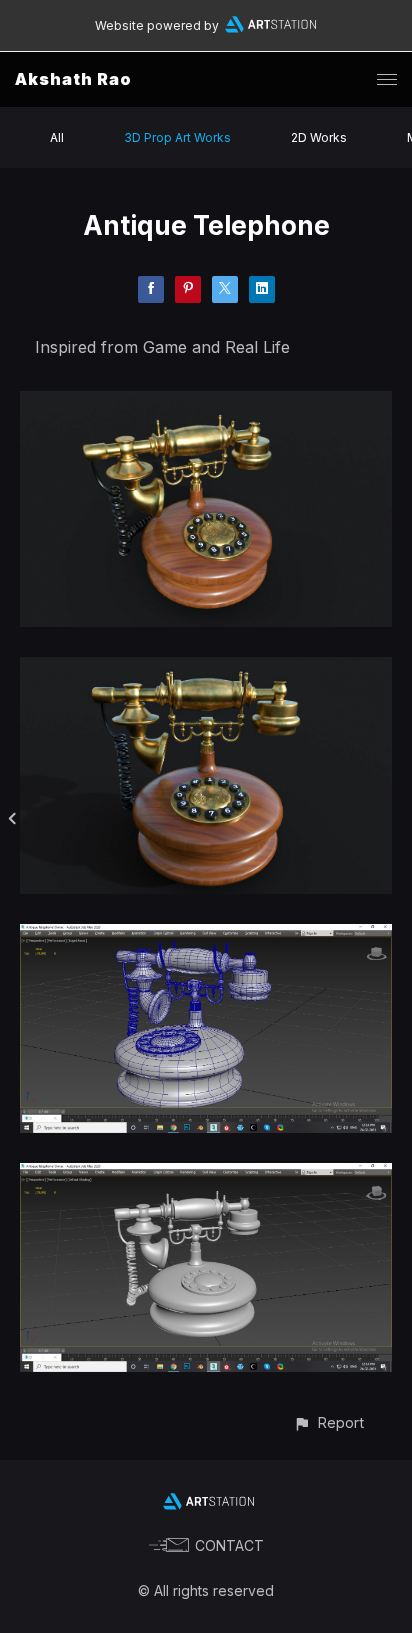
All (57, 137)
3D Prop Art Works (177, 137)
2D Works (319, 137)
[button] (328, 1422)
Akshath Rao (73, 79)
